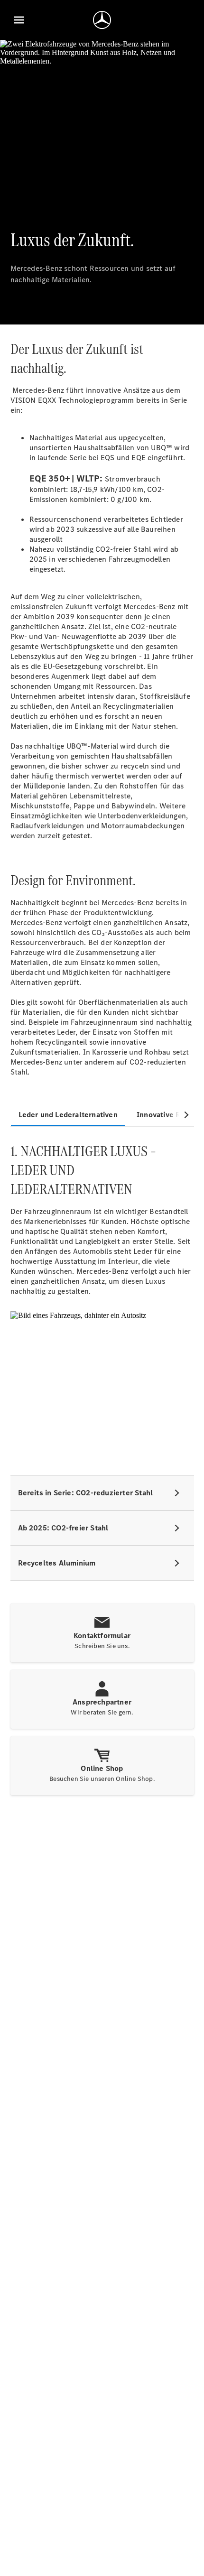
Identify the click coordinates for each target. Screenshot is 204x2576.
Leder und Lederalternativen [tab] (68, 1115)
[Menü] (19, 20)
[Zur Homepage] (102, 20)
